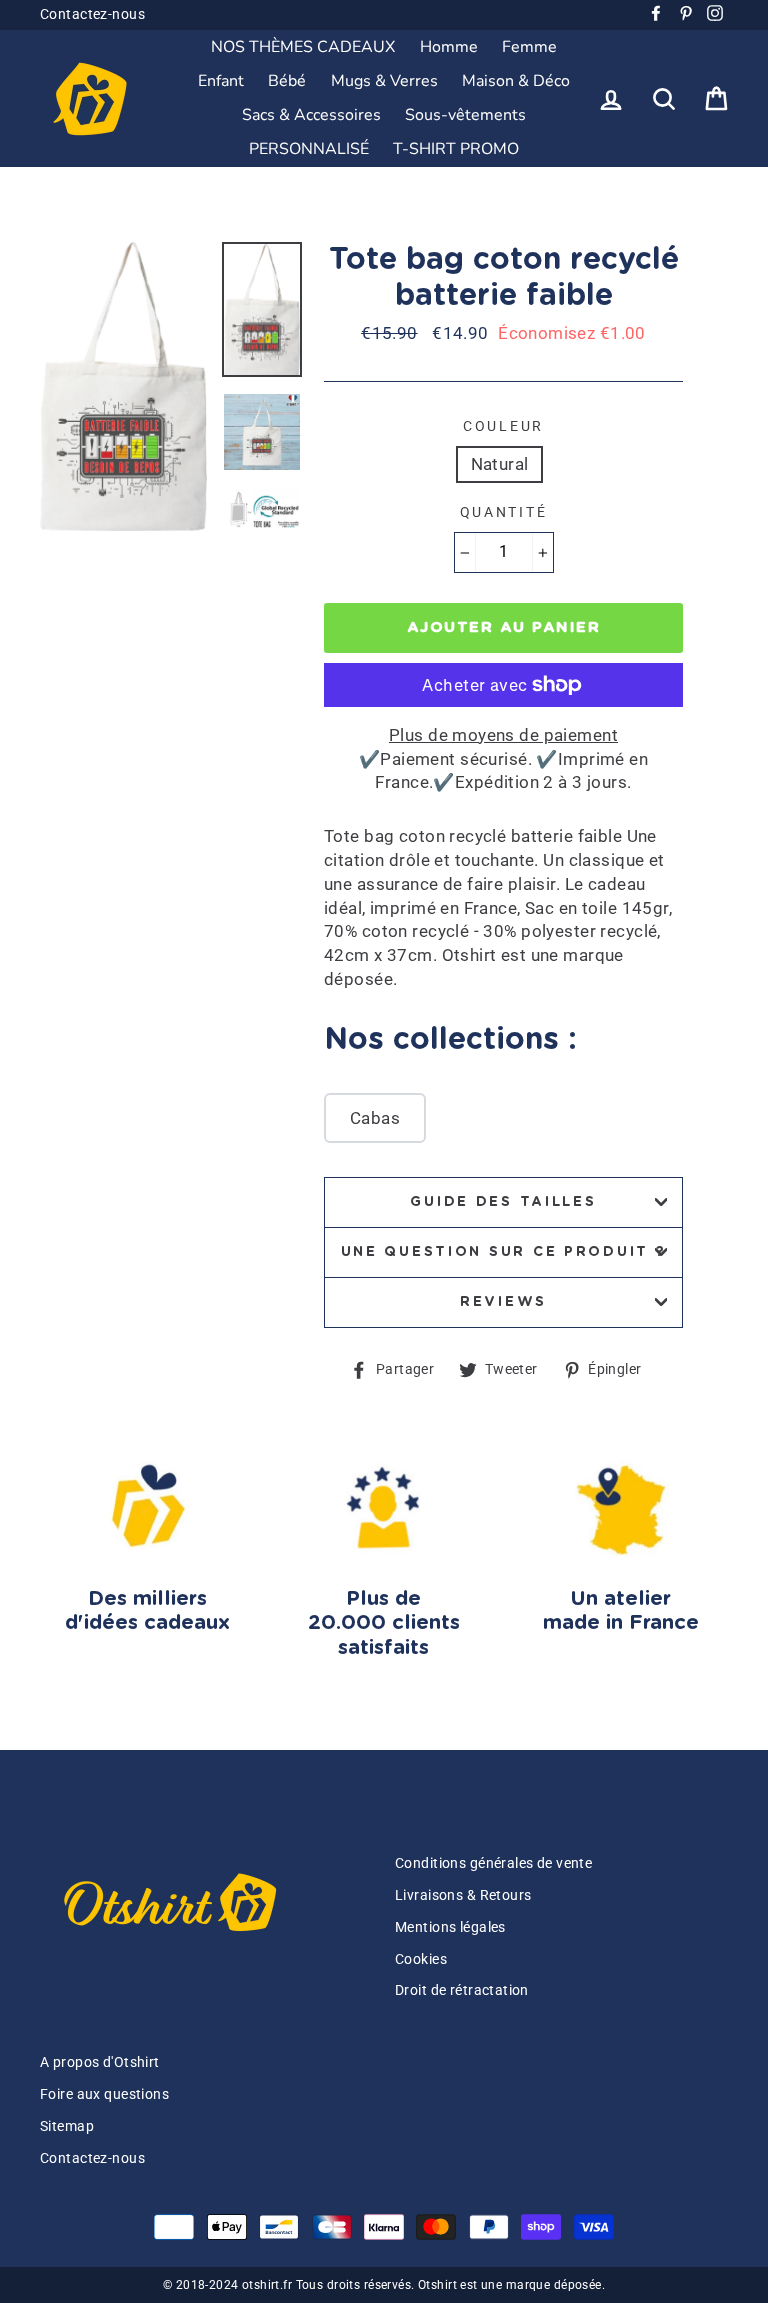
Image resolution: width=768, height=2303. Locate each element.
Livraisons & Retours (463, 1895)
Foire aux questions (104, 2094)
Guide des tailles (503, 1202)
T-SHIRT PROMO (456, 149)
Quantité (504, 512)
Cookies (421, 1959)
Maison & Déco (516, 81)
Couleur (503, 426)
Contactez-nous (92, 14)
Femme (529, 47)
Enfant (221, 81)
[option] (123, 386)
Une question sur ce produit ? (504, 1252)
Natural (500, 464)
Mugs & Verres (384, 81)
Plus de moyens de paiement (503, 735)
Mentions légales (450, 1927)
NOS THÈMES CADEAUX (303, 47)
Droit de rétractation (462, 1990)
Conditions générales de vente (493, 1863)
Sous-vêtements (465, 115)
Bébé (287, 81)
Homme (449, 47)
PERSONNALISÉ (309, 149)
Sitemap (67, 2126)
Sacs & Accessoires (311, 115)
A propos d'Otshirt (100, 2062)
